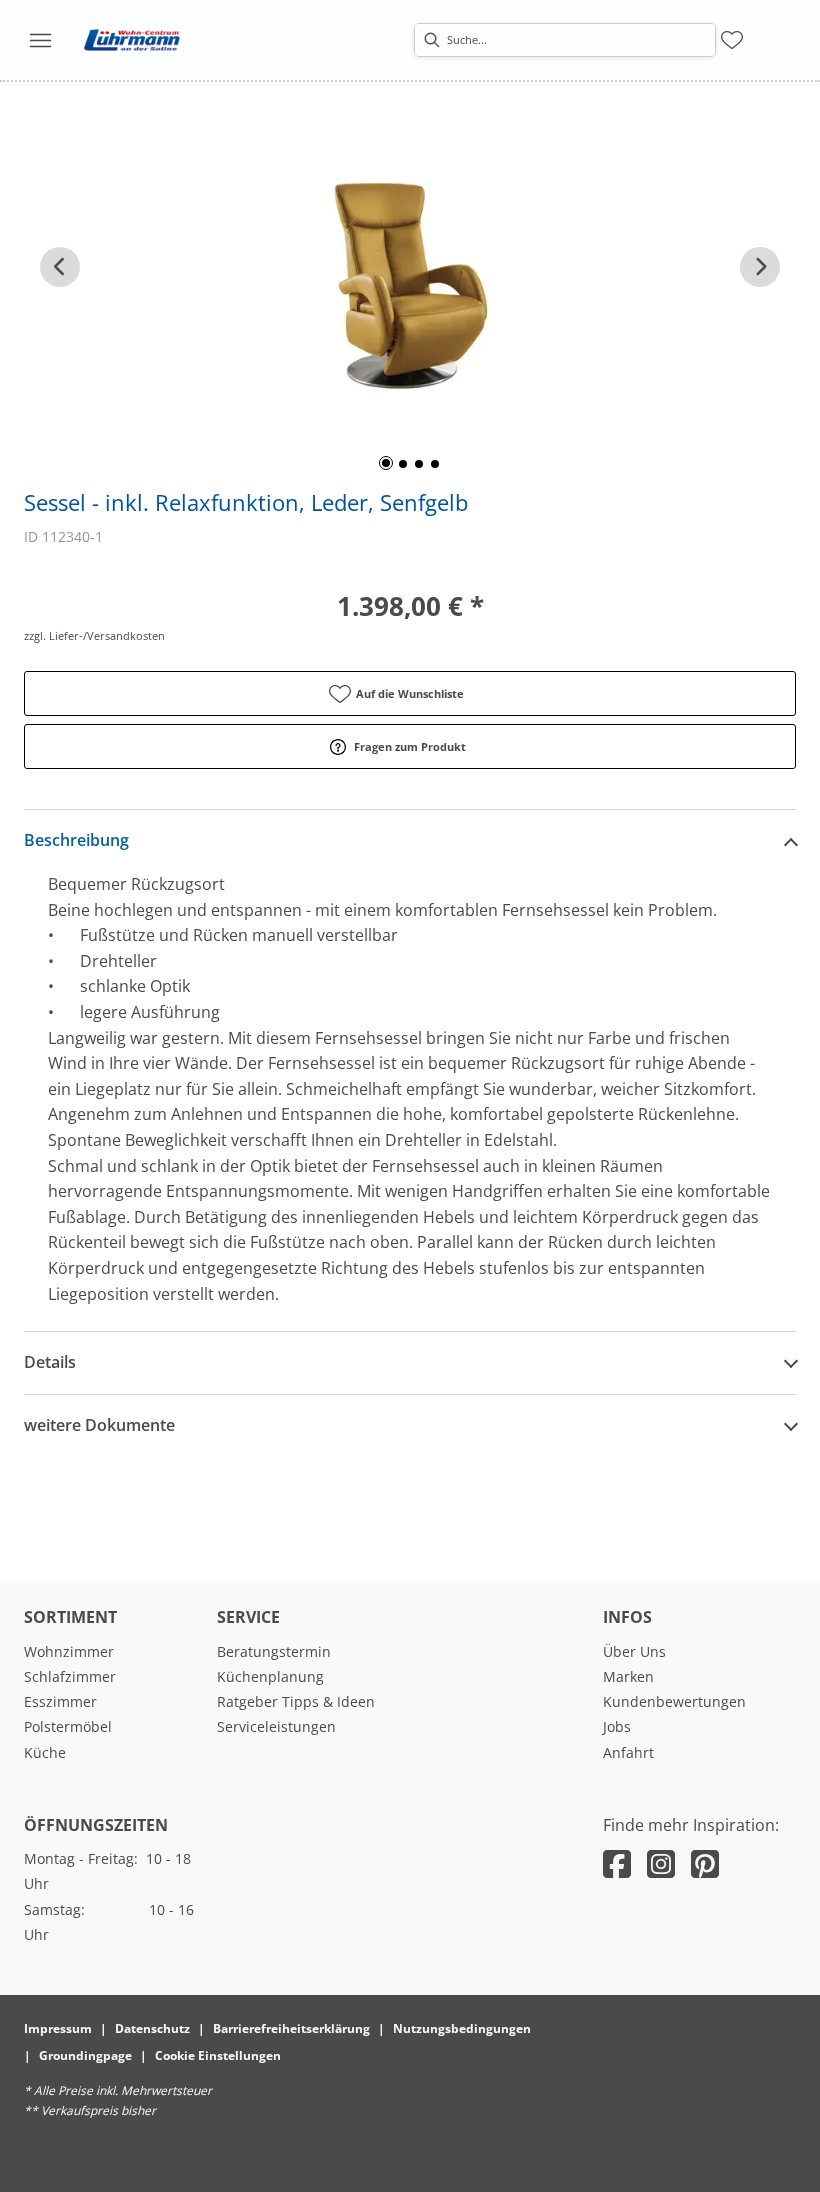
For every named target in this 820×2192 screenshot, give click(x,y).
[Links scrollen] (60, 267)
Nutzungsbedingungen (462, 2028)
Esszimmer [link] (60, 1701)
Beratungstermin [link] (274, 1651)
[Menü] (40, 40)
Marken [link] (628, 1676)
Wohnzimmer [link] (69, 1651)
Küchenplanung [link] (270, 1676)
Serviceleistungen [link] (276, 1726)
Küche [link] (45, 1752)
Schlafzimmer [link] (70, 1676)
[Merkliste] (732, 40)
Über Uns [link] (634, 1651)
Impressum (58, 2028)
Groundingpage (85, 2055)
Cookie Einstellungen (218, 2055)
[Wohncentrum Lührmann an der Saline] (132, 40)
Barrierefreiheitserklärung (291, 2028)
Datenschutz (152, 2028)
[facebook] (617, 1863)
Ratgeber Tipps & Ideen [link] (296, 1701)
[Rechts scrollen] (760, 267)
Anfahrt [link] (628, 1752)
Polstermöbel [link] (68, 1726)
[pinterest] (705, 1863)
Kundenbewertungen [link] (674, 1701)
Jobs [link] (617, 1726)
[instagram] (661, 1863)
